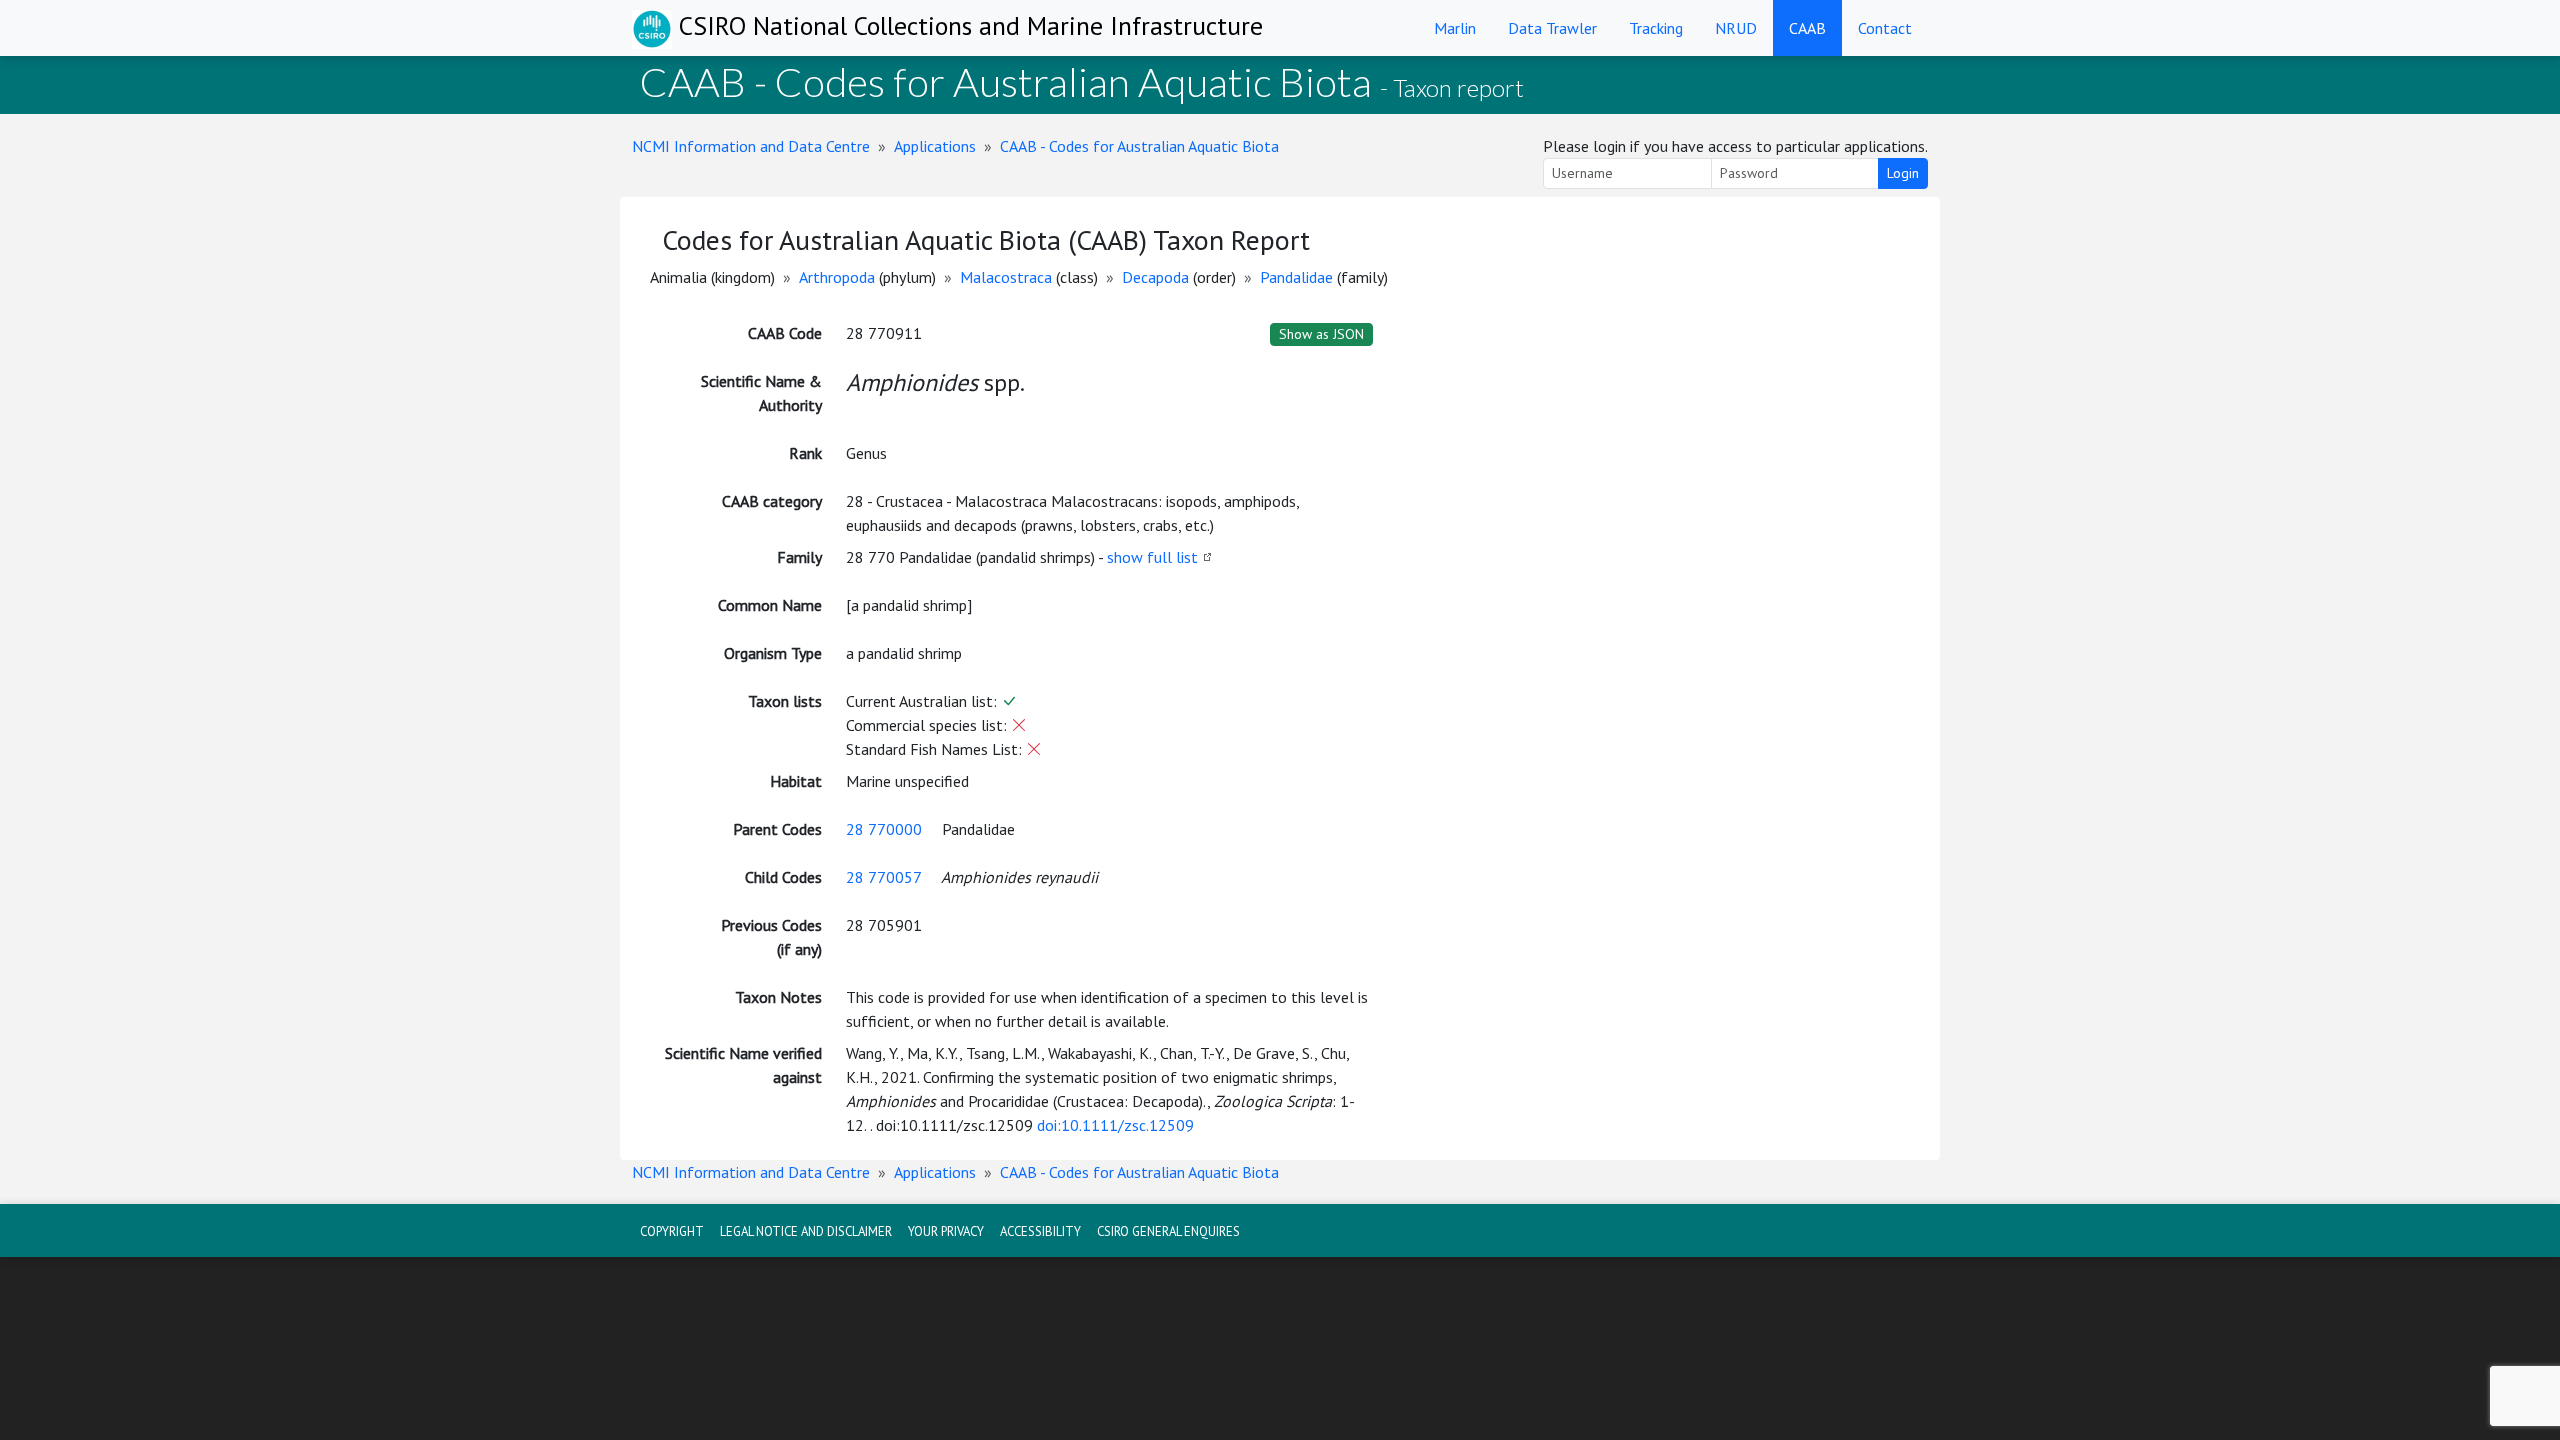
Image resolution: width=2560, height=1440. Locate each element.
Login (1903, 173)
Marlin (1455, 28)
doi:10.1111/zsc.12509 (1115, 1125)
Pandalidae (1296, 277)
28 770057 (883, 877)
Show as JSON (1321, 334)
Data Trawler (1552, 28)
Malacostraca (1006, 277)
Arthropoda (837, 277)
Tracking (1656, 28)
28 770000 (884, 829)
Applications (935, 146)
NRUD (1736, 28)
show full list (1152, 557)
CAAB (1807, 28)
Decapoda (1155, 277)
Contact (1885, 28)
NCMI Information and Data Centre (751, 146)
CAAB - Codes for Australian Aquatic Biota (1139, 146)
